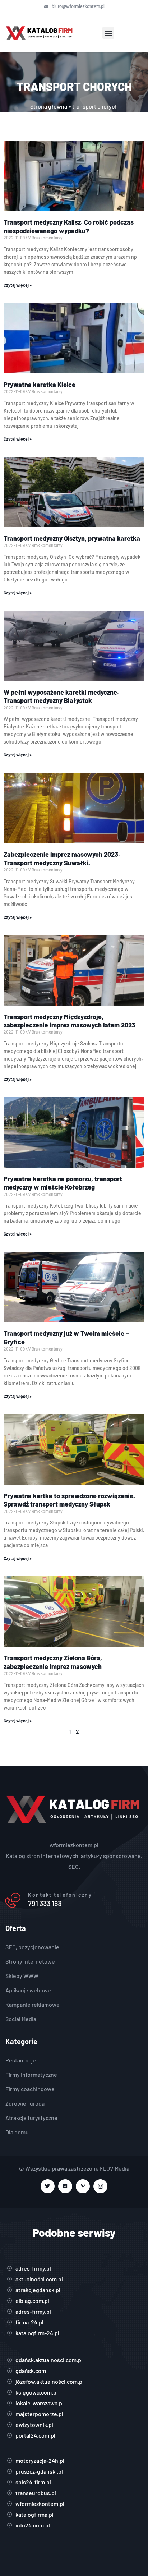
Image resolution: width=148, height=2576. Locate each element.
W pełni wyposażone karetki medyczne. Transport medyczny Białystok (61, 696)
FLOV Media (115, 2168)
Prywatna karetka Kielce (40, 385)
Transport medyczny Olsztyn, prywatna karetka (72, 538)
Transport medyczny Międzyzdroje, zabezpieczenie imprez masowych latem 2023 (70, 1021)
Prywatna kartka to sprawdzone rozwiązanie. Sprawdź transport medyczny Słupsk (69, 1500)
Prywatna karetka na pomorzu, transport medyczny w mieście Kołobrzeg (63, 1183)
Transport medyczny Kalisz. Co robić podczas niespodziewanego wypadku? (69, 226)
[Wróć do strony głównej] (40, 33)
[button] (108, 33)
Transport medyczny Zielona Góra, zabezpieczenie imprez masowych (53, 1662)
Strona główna (49, 106)
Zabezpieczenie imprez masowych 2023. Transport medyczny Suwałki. (62, 858)
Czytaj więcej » (18, 285)
